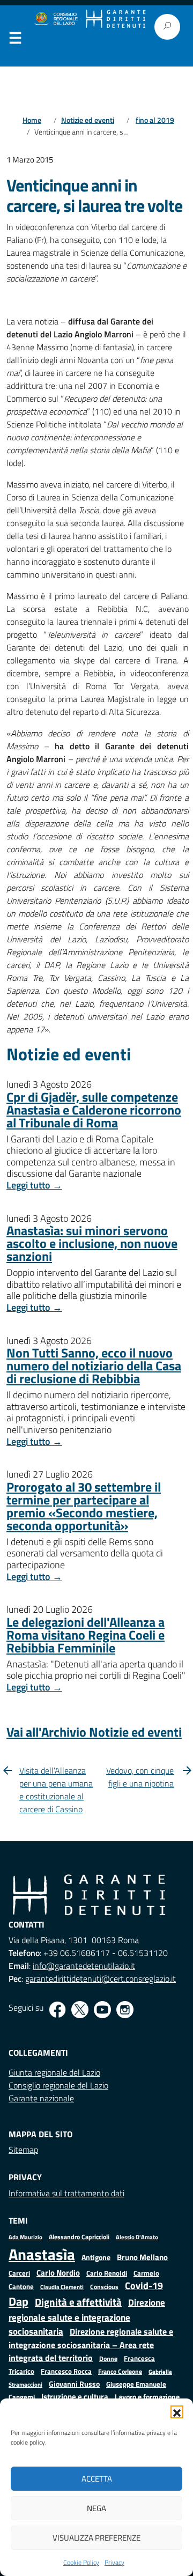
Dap (18, 2301)
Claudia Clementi (62, 2287)
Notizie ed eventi (88, 120)
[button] (177, 2412)
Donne (108, 2359)
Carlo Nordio (58, 2273)
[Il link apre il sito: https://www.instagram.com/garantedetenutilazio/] (125, 2010)
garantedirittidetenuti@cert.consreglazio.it (101, 1979)
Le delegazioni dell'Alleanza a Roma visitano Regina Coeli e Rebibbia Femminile (86, 1635)
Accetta (97, 2479)
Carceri (19, 2273)
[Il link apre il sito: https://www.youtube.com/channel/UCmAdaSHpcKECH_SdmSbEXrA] (102, 2010)
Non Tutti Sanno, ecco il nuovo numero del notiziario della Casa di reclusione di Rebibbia (94, 1365)
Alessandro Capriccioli (79, 2237)
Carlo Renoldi (107, 2273)
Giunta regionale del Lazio (54, 2072)
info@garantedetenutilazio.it (84, 1966)
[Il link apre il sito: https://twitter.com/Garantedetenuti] (80, 2010)
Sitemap (23, 2150)
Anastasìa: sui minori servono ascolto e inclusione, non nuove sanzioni (92, 1243)
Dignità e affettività (78, 2302)
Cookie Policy (81, 2562)
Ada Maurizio (25, 2237)
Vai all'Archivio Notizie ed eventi (94, 1732)
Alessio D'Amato (137, 2237)
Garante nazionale (41, 2098)
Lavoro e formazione (147, 2397)
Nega (96, 2508)
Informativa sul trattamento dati (66, 2193)
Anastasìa (42, 2254)
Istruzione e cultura (75, 2397)
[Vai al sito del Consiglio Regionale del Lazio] (55, 19)
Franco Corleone (120, 2371)
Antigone (96, 2257)
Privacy (114, 2562)
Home (32, 120)
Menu (15, 40)
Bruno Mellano (142, 2257)
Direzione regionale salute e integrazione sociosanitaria (87, 2316)
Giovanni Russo (74, 2384)
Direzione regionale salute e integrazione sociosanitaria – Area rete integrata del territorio (91, 2345)
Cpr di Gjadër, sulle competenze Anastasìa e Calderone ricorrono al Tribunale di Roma (94, 1110)
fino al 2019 (155, 120)
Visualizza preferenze (96, 2538)
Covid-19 (144, 2286)
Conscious (104, 2287)
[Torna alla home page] (116, 19)
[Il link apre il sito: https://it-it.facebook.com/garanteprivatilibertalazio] (57, 2010)
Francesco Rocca (66, 2371)
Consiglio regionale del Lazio (58, 2085)
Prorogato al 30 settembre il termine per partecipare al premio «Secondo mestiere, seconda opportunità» (84, 1506)
